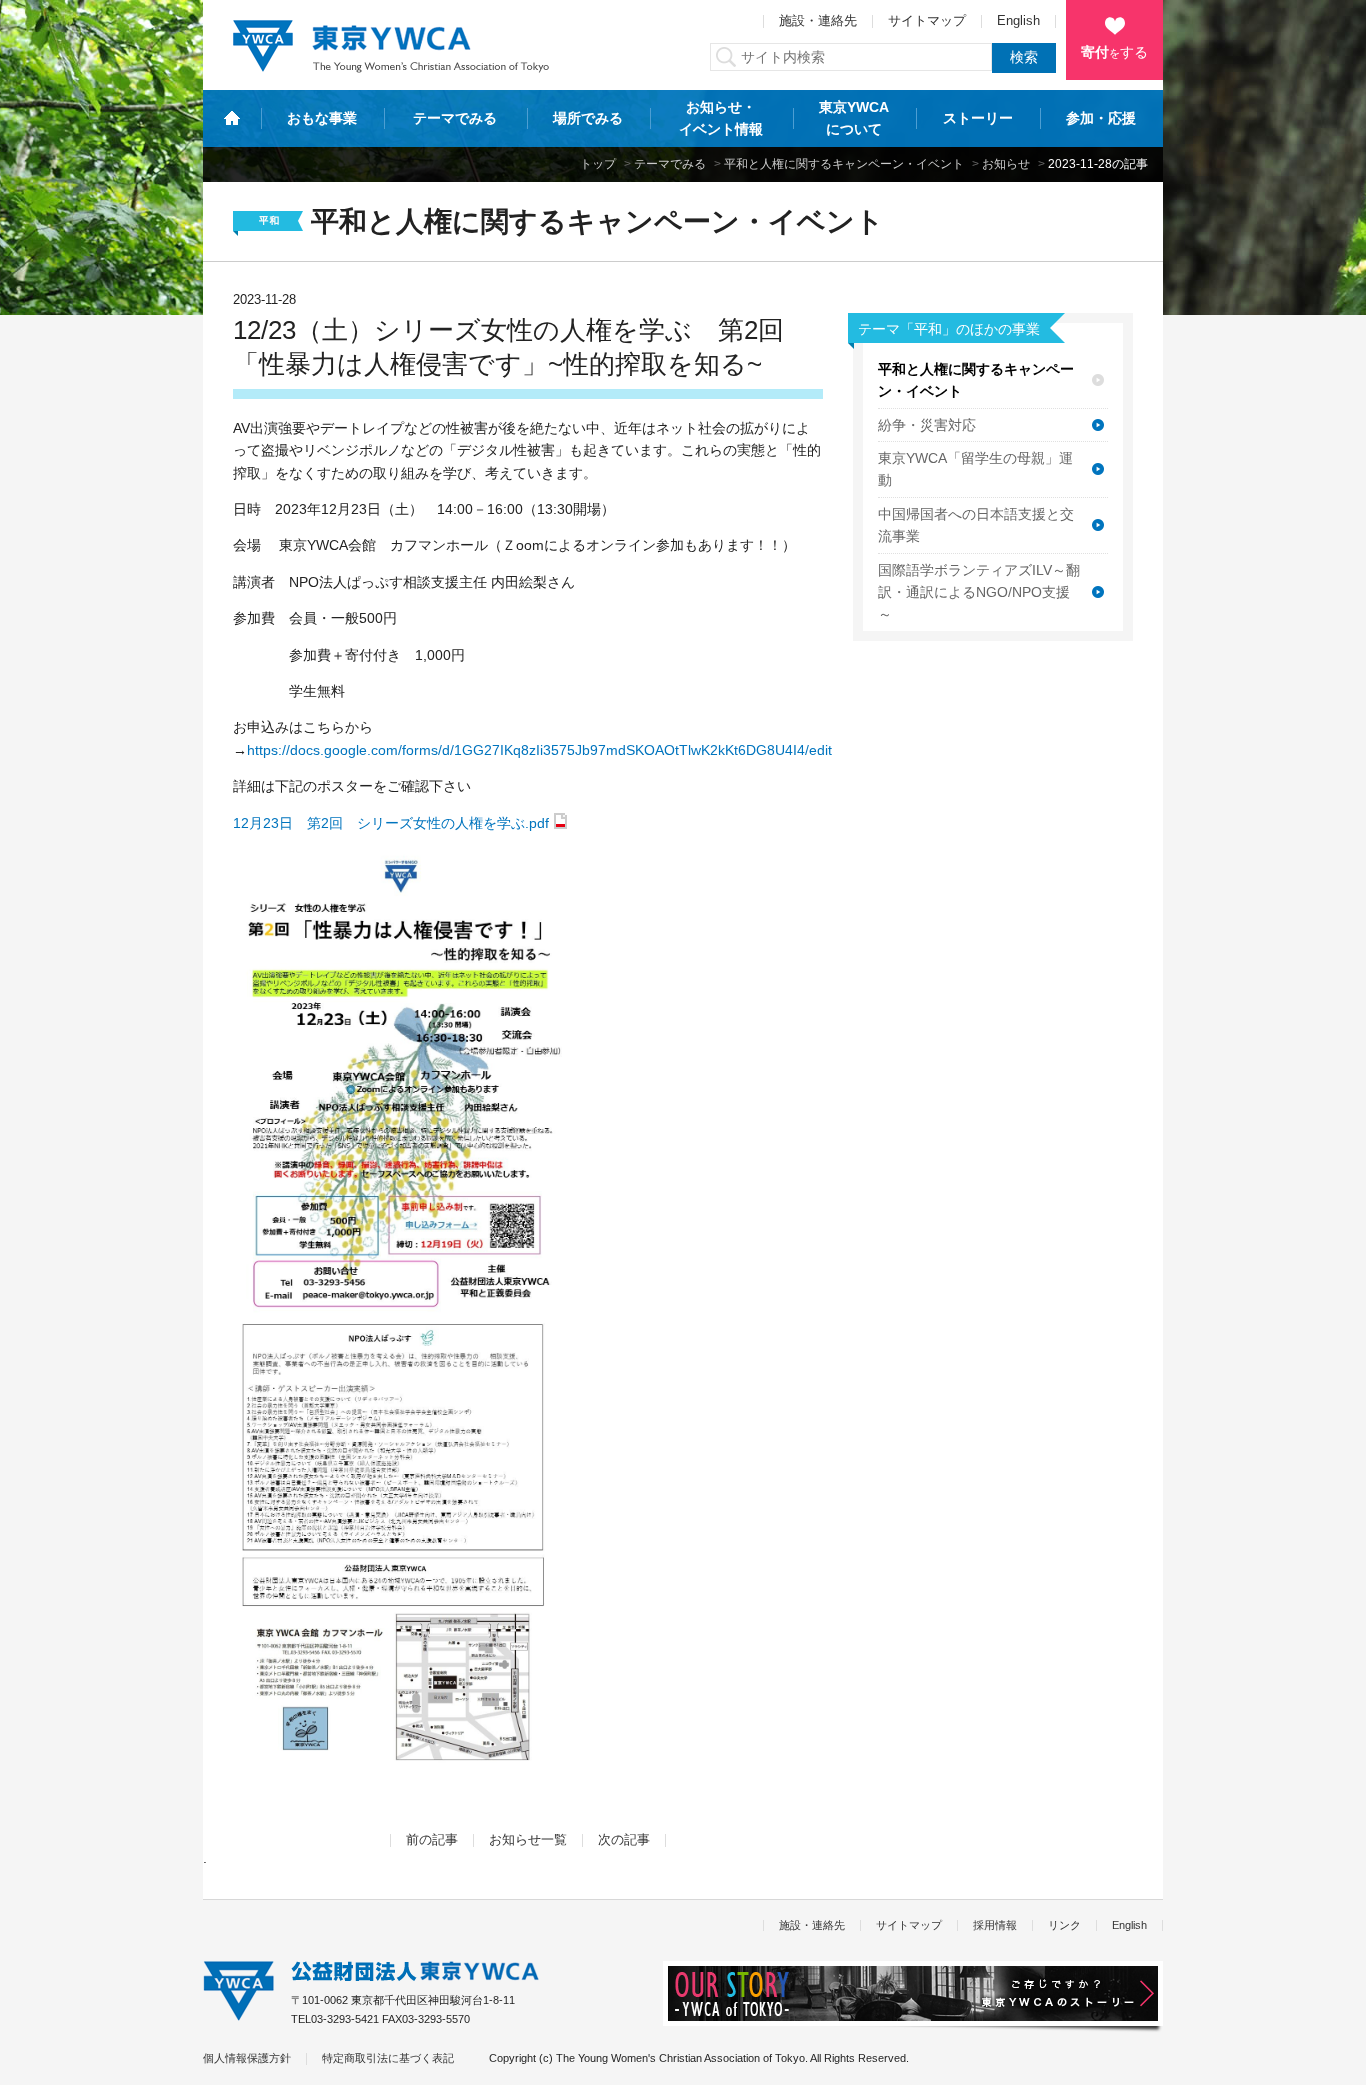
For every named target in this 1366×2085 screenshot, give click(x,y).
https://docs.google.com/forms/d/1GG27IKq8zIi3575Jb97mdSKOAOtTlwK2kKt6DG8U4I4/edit (539, 750)
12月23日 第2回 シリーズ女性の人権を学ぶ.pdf (391, 823)
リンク (1064, 1925)
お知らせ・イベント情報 (721, 118)
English (1018, 21)
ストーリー (978, 118)
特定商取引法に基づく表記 (388, 2058)
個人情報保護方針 (247, 2058)
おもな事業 (322, 118)
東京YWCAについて (854, 118)
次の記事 (624, 1840)
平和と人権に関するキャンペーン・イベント (844, 163)
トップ (598, 163)
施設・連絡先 (818, 21)
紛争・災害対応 (927, 425)
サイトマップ (927, 21)
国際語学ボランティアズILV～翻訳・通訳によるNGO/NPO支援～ (979, 592)
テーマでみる (455, 118)
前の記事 (432, 1840)
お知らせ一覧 (528, 1840)
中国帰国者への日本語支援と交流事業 (976, 525)
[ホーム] (232, 118)
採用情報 (995, 1925)
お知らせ (1006, 163)
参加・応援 (1101, 118)
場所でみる (588, 118)
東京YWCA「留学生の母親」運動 (975, 469)
